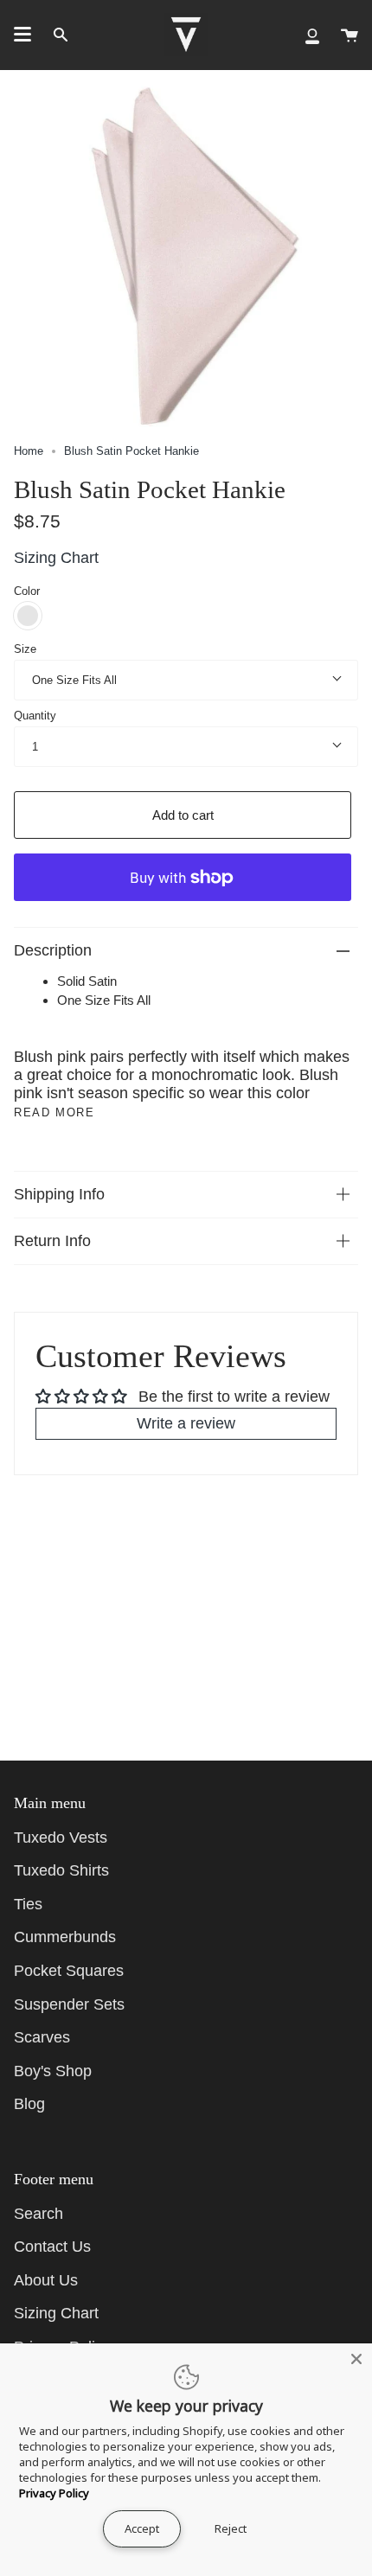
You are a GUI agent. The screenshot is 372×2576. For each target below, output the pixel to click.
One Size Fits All (74, 680)
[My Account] (312, 35)
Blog (29, 2104)
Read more (54, 1112)
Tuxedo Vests (61, 1838)
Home (29, 451)
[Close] (356, 2359)
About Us (46, 2280)
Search (38, 2214)
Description (53, 950)
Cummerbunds (65, 1937)
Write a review (186, 1423)
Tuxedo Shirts (61, 1870)
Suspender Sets (69, 2004)
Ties (28, 1904)
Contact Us (52, 2247)
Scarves (42, 2037)
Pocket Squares (69, 1971)
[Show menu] (22, 35)
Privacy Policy (54, 2493)
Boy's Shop (53, 2071)
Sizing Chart (56, 558)
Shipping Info (59, 1194)
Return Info (52, 1241)
